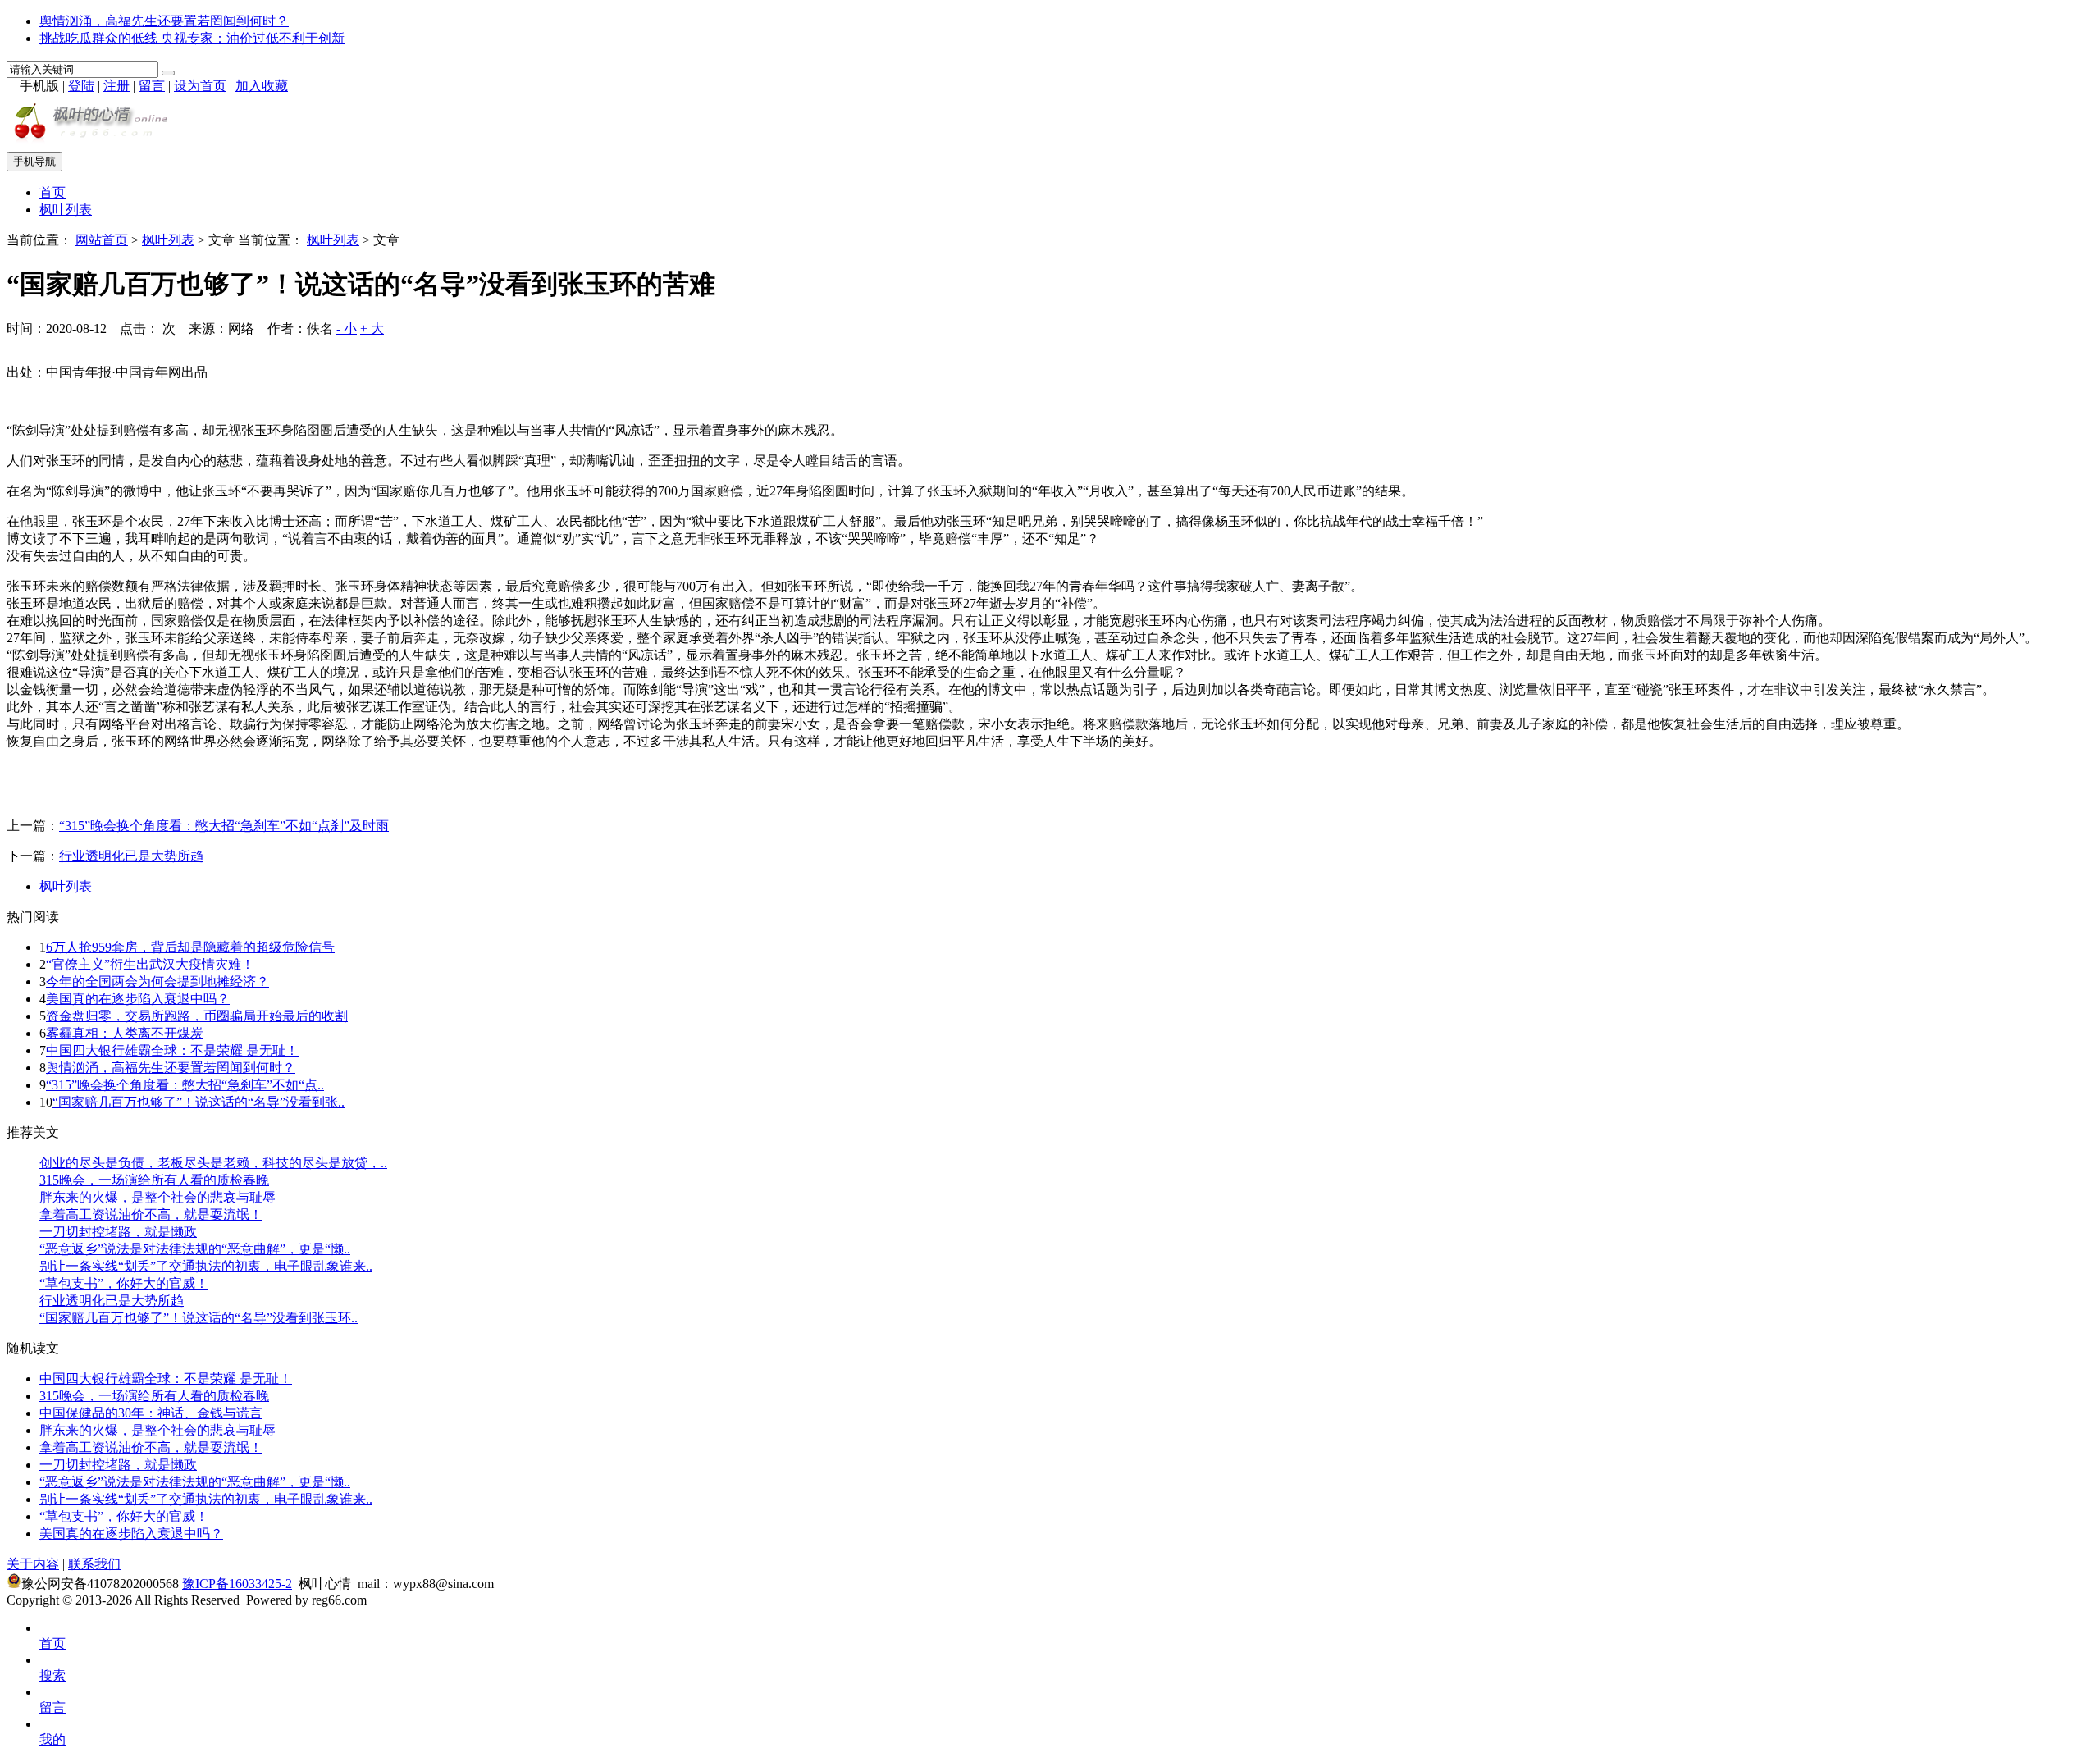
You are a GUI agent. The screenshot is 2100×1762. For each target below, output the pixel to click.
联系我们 (94, 1564)
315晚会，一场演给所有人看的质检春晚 (154, 1180)
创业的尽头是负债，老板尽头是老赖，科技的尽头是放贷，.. (213, 1163)
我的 (52, 1739)
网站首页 (102, 240)
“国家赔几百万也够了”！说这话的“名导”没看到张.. (199, 1102)
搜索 (52, 1675)
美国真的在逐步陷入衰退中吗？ (138, 999)
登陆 (81, 86)
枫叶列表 (66, 210)
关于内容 (33, 1564)
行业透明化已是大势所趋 (131, 856)
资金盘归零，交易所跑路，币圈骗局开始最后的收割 (197, 1016)
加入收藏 (262, 86)
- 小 (347, 329)
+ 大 (372, 329)
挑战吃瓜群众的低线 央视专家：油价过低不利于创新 (192, 38)
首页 (52, 192)
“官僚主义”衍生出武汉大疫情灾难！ (150, 964)
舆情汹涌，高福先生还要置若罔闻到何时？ (164, 21)
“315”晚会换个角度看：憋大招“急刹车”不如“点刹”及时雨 (224, 826)
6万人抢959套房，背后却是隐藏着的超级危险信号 (190, 947)
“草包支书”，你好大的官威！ (124, 1283)
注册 (116, 86)
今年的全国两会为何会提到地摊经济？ (157, 981)
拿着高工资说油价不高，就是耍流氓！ (151, 1214)
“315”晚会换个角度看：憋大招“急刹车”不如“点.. (185, 1085)
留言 (152, 86)
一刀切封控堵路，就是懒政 (118, 1232)
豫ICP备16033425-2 (237, 1584)
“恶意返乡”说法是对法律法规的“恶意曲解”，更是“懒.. (195, 1249)
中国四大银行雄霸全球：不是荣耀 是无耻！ (172, 1050)
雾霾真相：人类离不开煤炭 (125, 1033)
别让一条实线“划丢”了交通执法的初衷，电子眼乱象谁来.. (206, 1266)
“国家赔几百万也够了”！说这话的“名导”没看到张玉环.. (199, 1318)
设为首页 (200, 86)
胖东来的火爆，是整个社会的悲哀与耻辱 (157, 1197)
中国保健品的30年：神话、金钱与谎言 (151, 1413)
